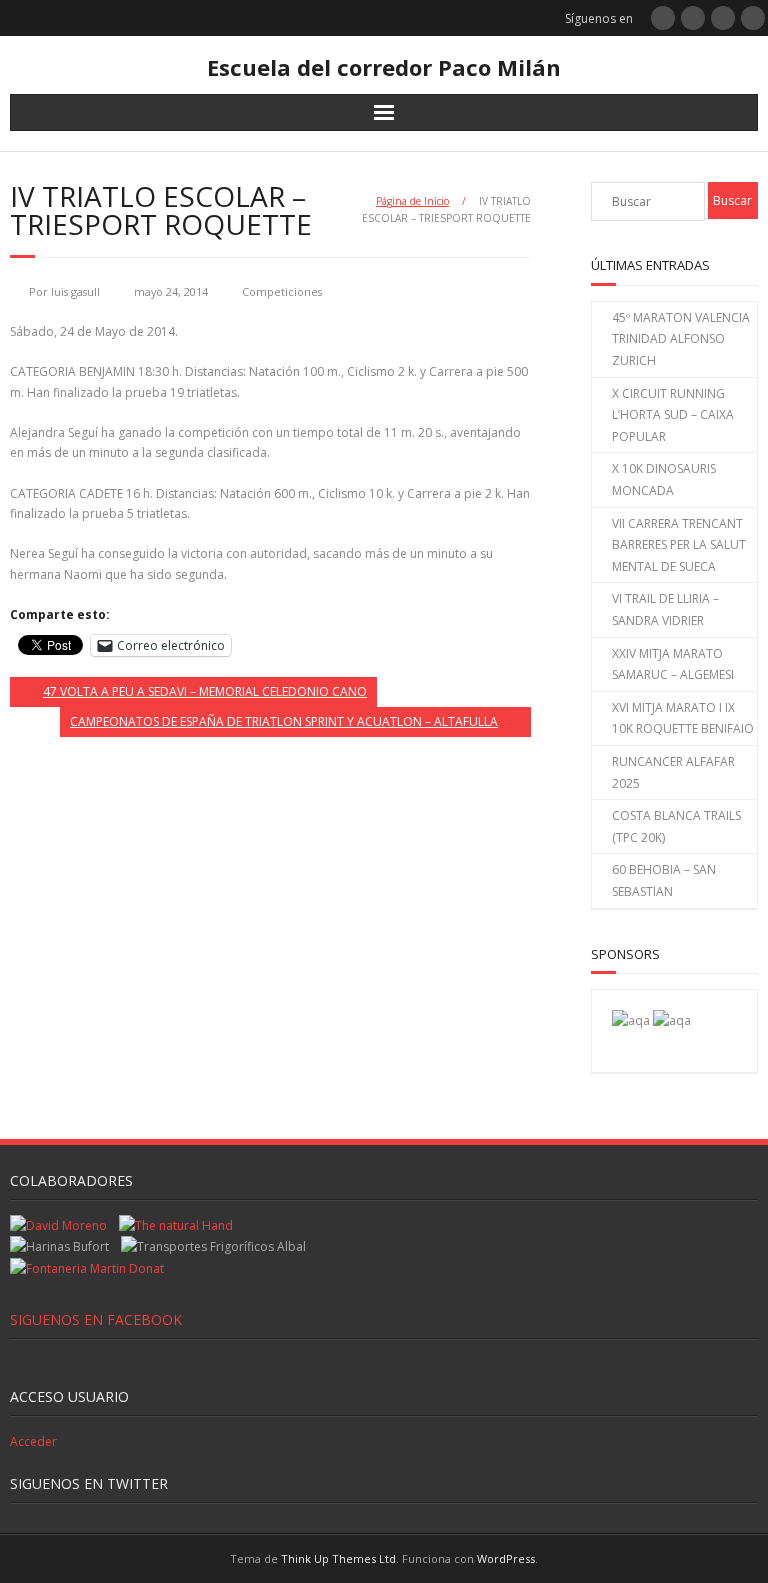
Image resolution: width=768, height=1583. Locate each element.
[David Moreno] (672, 1020)
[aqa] (631, 1020)
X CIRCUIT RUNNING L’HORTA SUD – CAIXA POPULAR (673, 415)
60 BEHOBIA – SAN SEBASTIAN (664, 880)
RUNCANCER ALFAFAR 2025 (673, 772)
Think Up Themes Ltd (338, 1558)
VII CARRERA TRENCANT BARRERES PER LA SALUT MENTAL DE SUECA (679, 545)
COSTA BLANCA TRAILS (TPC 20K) (676, 826)
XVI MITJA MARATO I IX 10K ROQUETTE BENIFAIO (683, 718)
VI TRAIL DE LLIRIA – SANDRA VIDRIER (665, 609)
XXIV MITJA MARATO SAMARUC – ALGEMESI (673, 664)
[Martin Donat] (87, 1268)
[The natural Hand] (176, 1225)
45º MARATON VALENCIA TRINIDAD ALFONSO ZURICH (681, 339)
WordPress (506, 1558)
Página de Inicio (412, 201)
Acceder (33, 1441)
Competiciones (282, 291)
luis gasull (75, 291)
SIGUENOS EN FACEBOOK (96, 1319)
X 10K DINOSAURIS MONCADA (664, 479)
